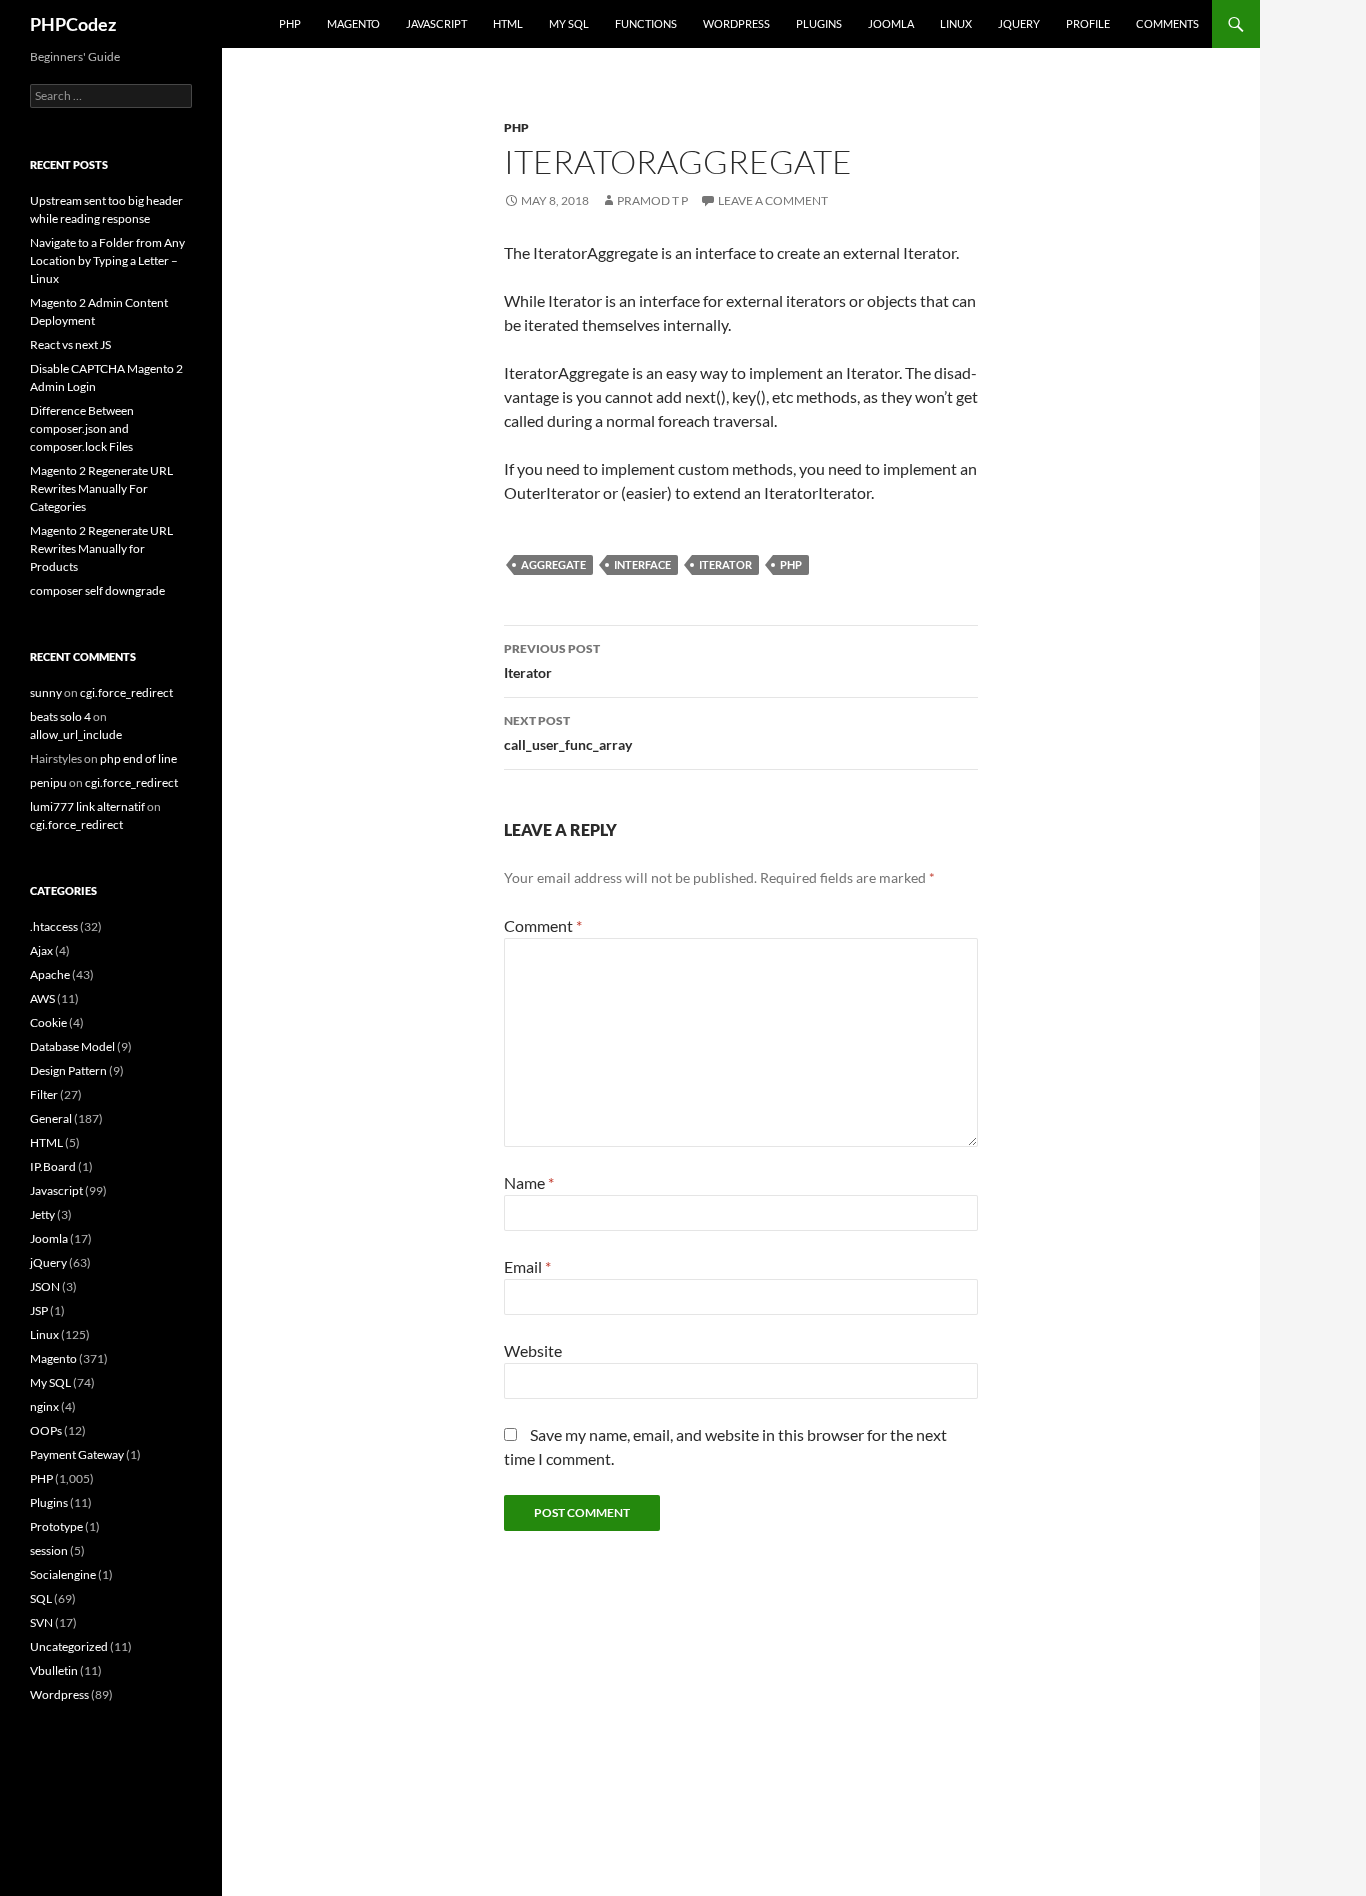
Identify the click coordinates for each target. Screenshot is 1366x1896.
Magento (353, 23)
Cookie (48, 1022)
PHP (290, 23)
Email (527, 1266)
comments (1167, 23)
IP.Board (53, 1166)
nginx (44, 1406)
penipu (48, 782)
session (49, 1550)
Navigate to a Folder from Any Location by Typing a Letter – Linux (107, 260)
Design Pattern (68, 1070)
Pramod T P (652, 200)
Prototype (56, 1526)
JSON (45, 1286)
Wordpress (59, 1694)
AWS (42, 998)
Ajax (41, 950)
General (51, 1118)
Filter (44, 1094)
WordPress (736, 23)
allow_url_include (76, 734)
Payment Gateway (77, 1454)
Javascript (436, 23)
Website (533, 1350)
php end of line (138, 758)
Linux (956, 23)
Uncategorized (69, 1646)
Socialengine (63, 1574)
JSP (39, 1310)
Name (529, 1182)
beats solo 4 (60, 716)
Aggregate (553, 564)
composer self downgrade (97, 590)
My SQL (569, 23)
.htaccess (54, 926)
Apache (50, 974)
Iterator (725, 564)
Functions (646, 23)
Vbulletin (54, 1670)
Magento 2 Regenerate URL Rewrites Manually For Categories (101, 488)
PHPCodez (73, 24)
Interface (642, 564)
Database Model (72, 1046)
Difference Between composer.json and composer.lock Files (82, 428)
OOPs (46, 1430)
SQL (41, 1598)
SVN (41, 1622)
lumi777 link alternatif (87, 806)
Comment (543, 925)
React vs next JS (70, 344)
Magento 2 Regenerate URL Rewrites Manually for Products (101, 548)
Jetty (42, 1214)
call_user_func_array (568, 733)
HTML (508, 23)
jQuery (1019, 23)
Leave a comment (773, 200)
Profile (1088, 23)
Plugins (819, 23)
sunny (46, 692)
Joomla (891, 23)
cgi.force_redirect (126, 692)
